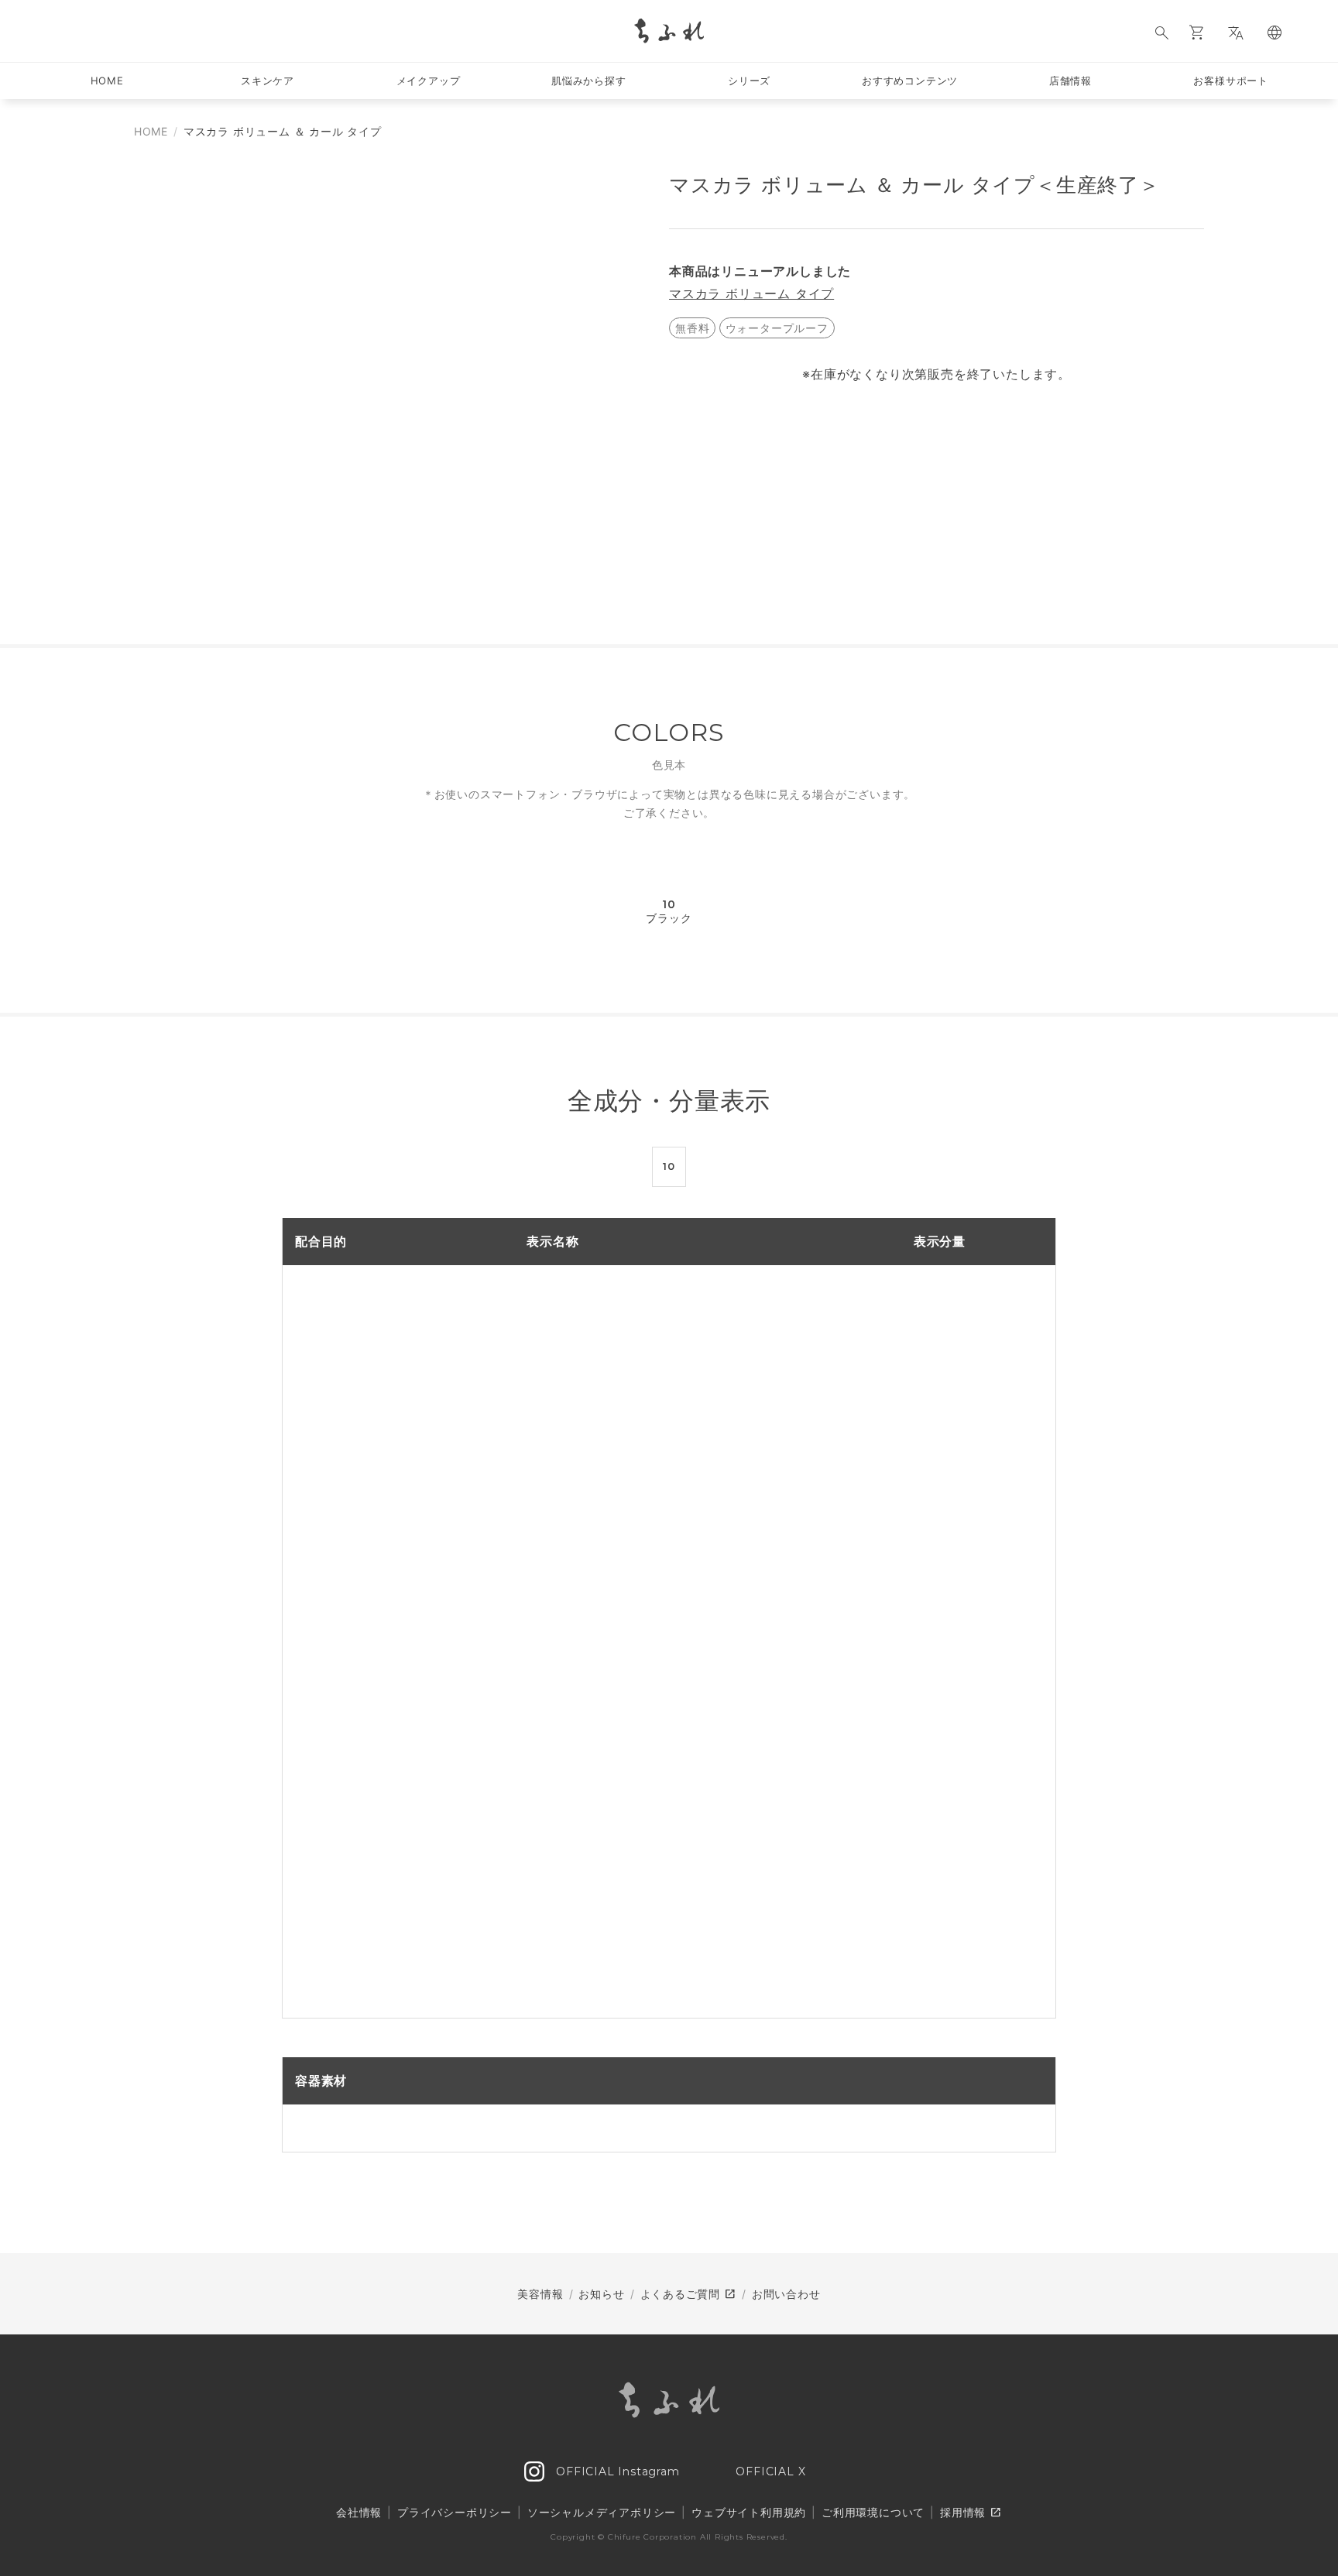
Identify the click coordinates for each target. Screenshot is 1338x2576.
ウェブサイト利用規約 (749, 2512)
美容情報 (540, 2294)
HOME (151, 131)
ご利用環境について (873, 2512)
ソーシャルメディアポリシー (602, 2512)
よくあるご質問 (688, 2294)
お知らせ (601, 2294)
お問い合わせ (786, 2294)
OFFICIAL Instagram (616, 2471)
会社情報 (359, 2512)
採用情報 (971, 2513)
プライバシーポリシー (455, 2512)
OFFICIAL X (769, 2471)
